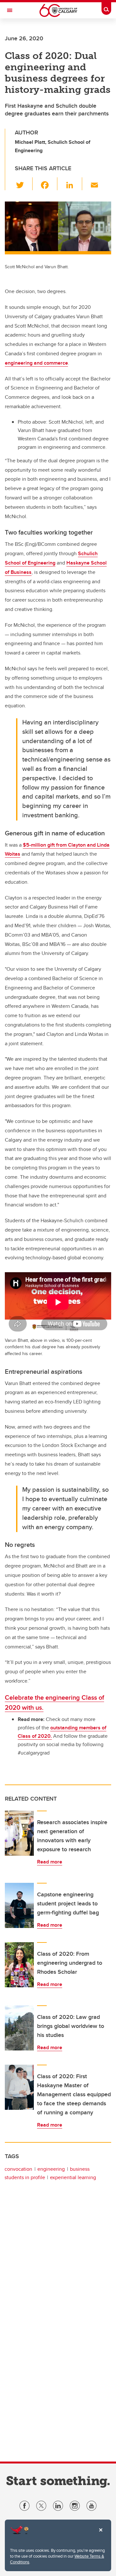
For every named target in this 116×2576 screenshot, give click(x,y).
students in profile (25, 2177)
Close (101, 2534)
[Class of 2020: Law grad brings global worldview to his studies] (19, 2028)
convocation (18, 2169)
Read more (50, 1862)
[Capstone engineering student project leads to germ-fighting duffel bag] (19, 1905)
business (80, 2169)
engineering (51, 2169)
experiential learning (73, 2177)
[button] (24, 184)
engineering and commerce (36, 363)
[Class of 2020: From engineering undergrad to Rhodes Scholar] (19, 1965)
